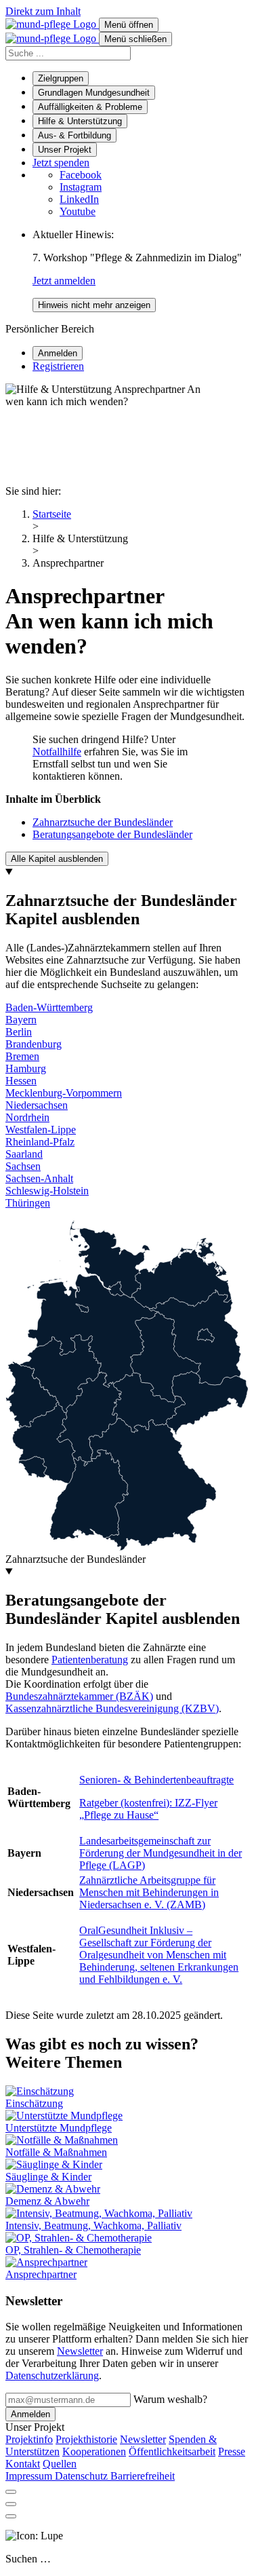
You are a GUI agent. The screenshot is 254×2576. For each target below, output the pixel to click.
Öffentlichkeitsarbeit (172, 2451)
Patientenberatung (90, 1660)
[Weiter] (11, 2516)
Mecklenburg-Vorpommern (64, 1093)
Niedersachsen (37, 1105)
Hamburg (26, 1068)
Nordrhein (27, 1117)
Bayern (21, 1020)
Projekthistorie (86, 2439)
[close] (11, 2492)
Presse (232, 2451)
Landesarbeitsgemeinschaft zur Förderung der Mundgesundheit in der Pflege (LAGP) (161, 1853)
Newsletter (80, 2351)
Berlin (19, 1032)
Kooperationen (94, 2451)
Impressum (30, 2476)
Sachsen (23, 1166)
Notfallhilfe (57, 752)
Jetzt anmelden (64, 281)
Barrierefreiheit (143, 2476)
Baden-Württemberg (49, 1007)
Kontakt (23, 2464)
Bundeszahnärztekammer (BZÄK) (79, 1696)
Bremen (22, 1056)
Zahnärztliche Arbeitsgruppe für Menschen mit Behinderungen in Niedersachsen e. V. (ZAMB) (149, 1892)
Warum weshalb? (170, 2399)
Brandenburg (34, 1044)
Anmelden (30, 2414)
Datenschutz (83, 2476)
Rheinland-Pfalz (40, 1142)
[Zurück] (11, 2504)
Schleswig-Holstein (47, 1191)
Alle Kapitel (57, 859)
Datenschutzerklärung (52, 2375)
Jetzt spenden (61, 163)
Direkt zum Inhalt (43, 11)
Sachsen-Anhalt (39, 1178)
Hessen (21, 1081)
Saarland (24, 1154)
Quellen (60, 2464)
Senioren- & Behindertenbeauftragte (156, 1780)
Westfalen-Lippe (41, 1130)
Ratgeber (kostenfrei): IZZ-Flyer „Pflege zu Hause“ (148, 1809)
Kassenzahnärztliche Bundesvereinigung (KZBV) (112, 1708)
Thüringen (28, 1203)
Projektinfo (29, 2439)
